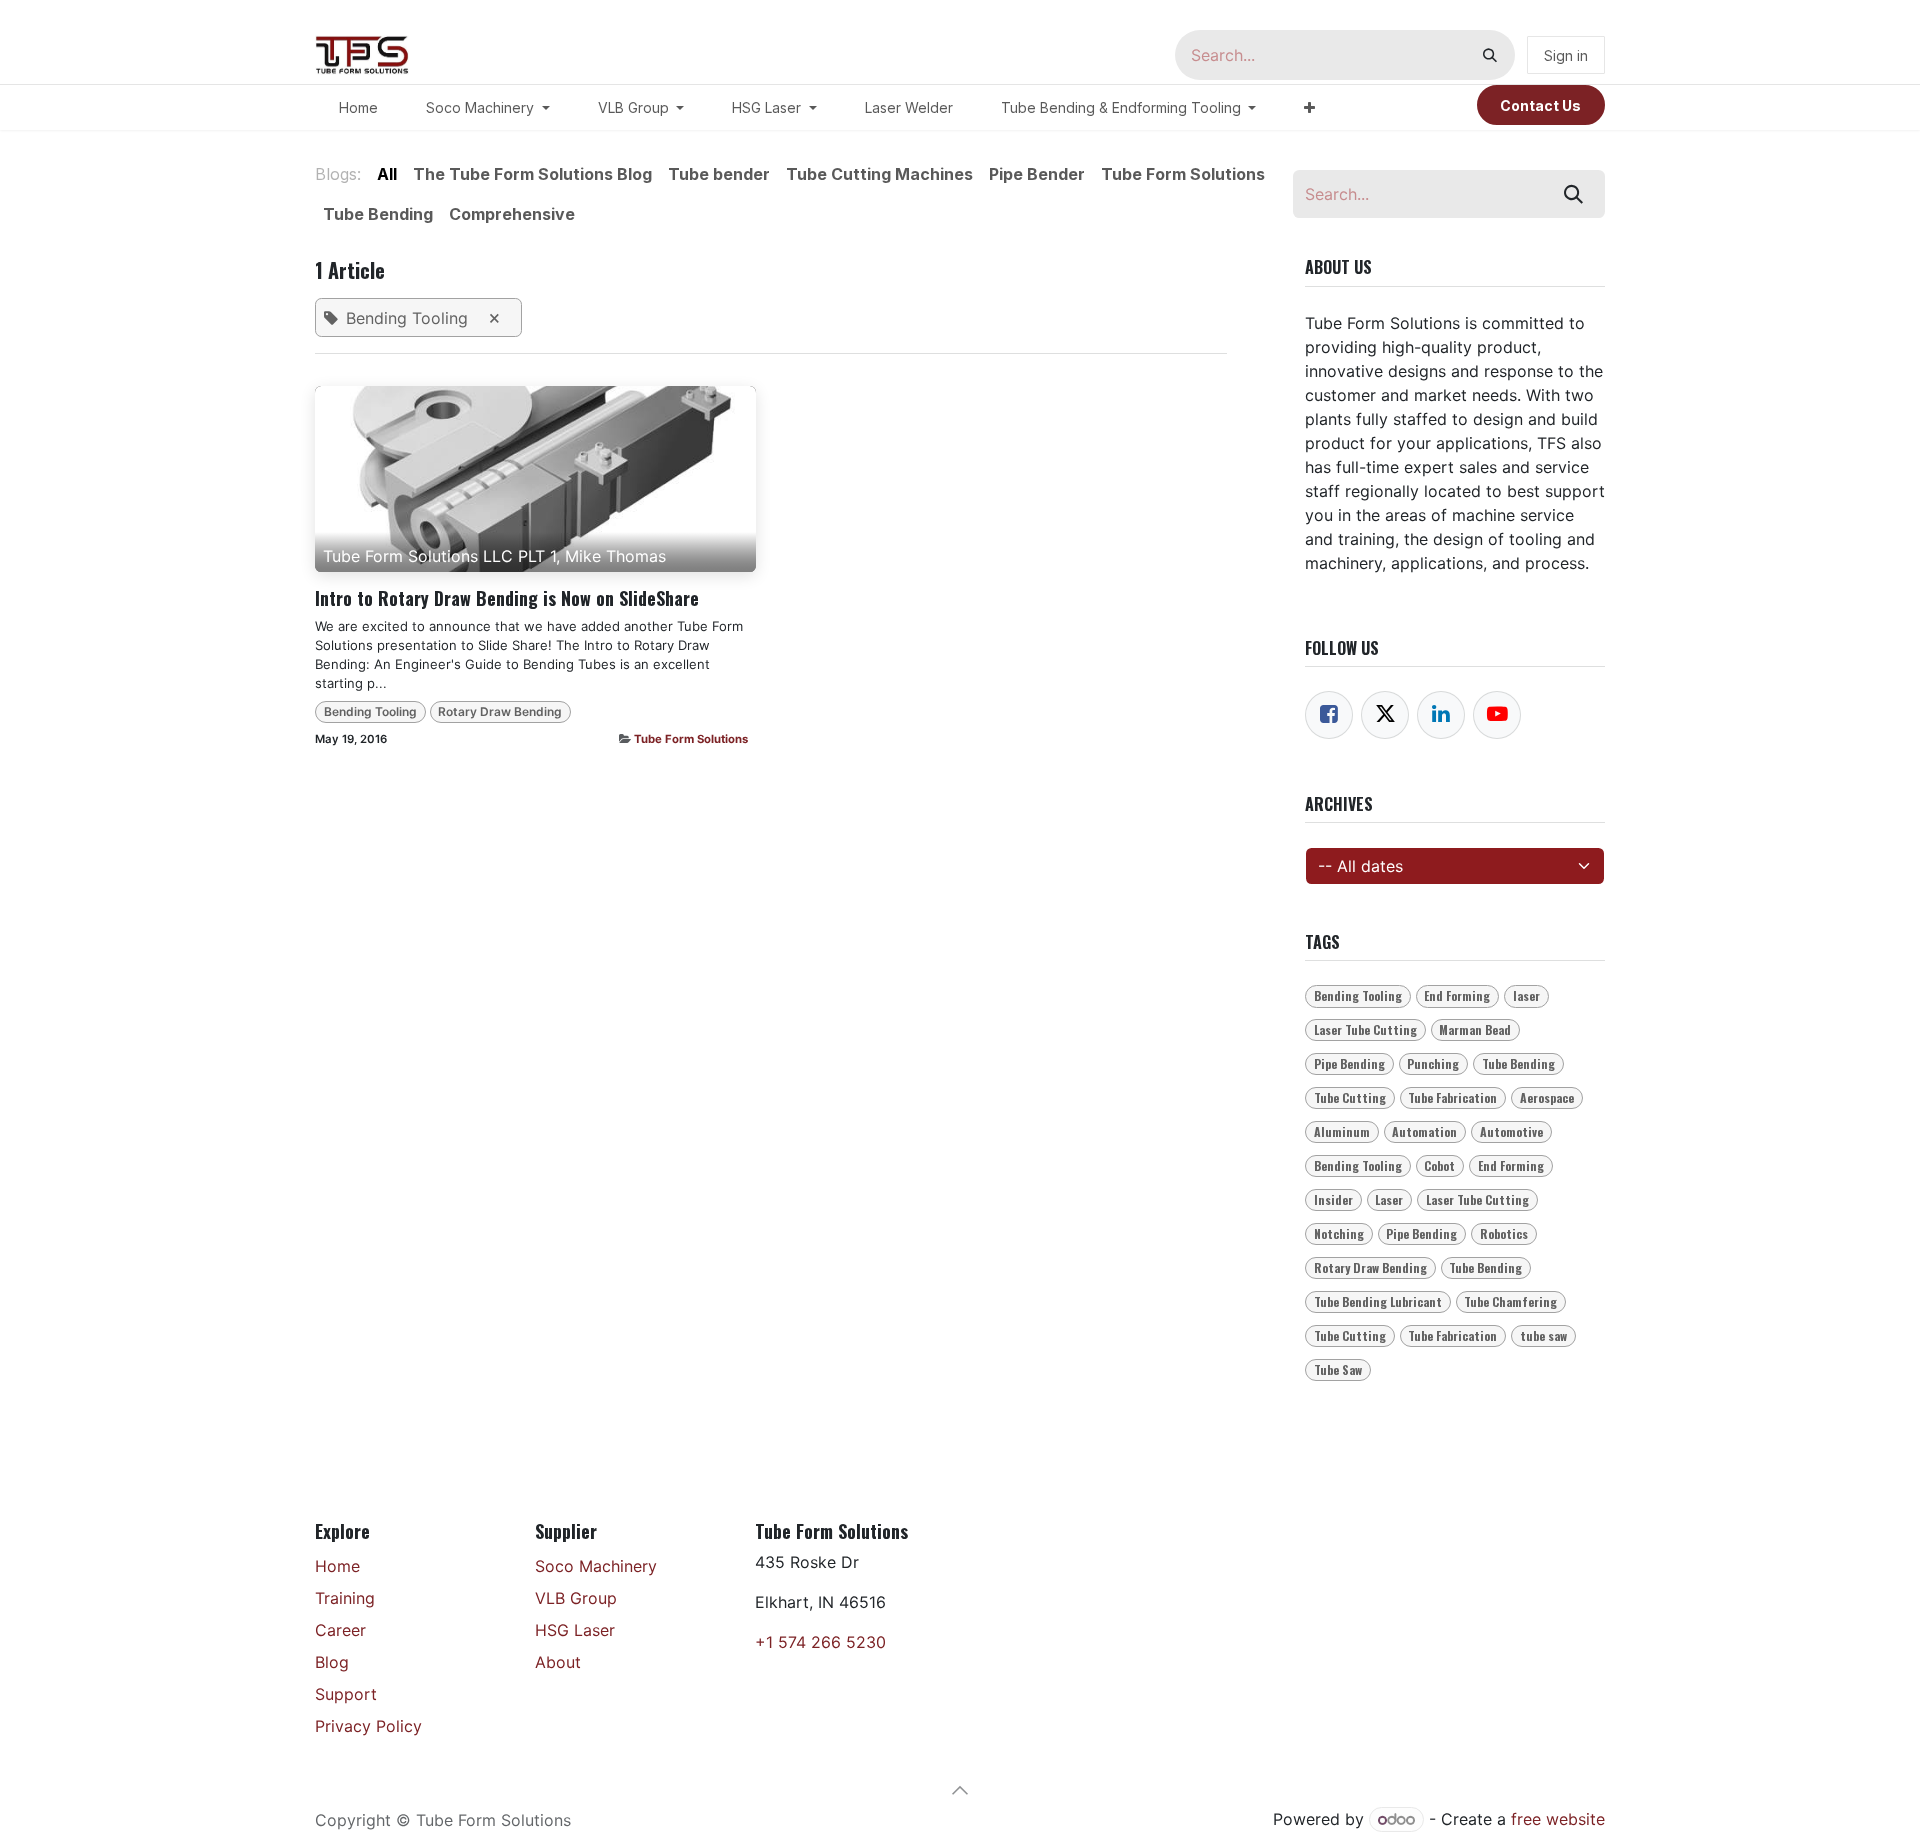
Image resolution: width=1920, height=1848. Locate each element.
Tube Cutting (1350, 1097)
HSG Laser (575, 1630)
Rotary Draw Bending (500, 711)
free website (1558, 1819)
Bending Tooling (370, 711)
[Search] (1490, 55)
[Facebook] (1329, 715)
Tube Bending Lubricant (1378, 1301)
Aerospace (1547, 1097)
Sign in (1566, 55)
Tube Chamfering (1510, 1301)
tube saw (1543, 1335)
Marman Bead (1475, 1029)
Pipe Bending (1349, 1063)
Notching (1339, 1233)
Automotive (1511, 1131)
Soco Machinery (596, 1566)
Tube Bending (1518, 1063)
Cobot (1439, 1165)
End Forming (1457, 995)
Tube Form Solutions (691, 739)
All (387, 174)
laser (1526, 995)
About (558, 1662)
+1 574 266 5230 (820, 1642)
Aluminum (1342, 1131)
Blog (332, 1662)
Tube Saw (1338, 1369)
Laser (1389, 1199)
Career (340, 1630)
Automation (1424, 1131)
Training (345, 1598)
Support (346, 1694)
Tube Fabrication (1452, 1097)
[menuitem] (358, 107)
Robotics (1504, 1233)
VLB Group (576, 1598)
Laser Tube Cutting (1365, 1029)
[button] (960, 1790)
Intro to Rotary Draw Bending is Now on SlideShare (507, 599)
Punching (1433, 1063)
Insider (1333, 1199)
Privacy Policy (368, 1726)
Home (337, 1566)
